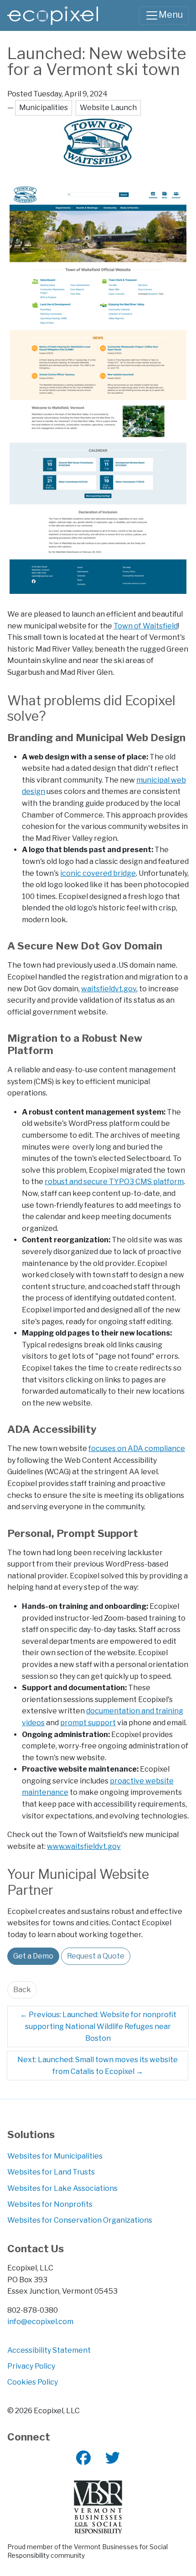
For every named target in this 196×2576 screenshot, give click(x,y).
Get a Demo (33, 1956)
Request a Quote (96, 1956)
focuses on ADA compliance (137, 1449)
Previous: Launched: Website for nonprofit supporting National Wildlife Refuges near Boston (98, 2026)
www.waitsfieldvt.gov (84, 1846)
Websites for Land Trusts (51, 2172)
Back (22, 1990)
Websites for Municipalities (55, 2156)
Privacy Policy (31, 2366)
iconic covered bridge (98, 873)
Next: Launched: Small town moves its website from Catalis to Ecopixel (98, 2066)
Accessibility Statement (49, 2350)
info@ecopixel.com (40, 2322)
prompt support (88, 1723)
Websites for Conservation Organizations (80, 2220)
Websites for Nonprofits (50, 2204)
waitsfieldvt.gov (109, 989)
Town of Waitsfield (146, 626)
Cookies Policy (33, 2382)
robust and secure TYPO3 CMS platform (114, 1182)
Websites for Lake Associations (62, 2188)
